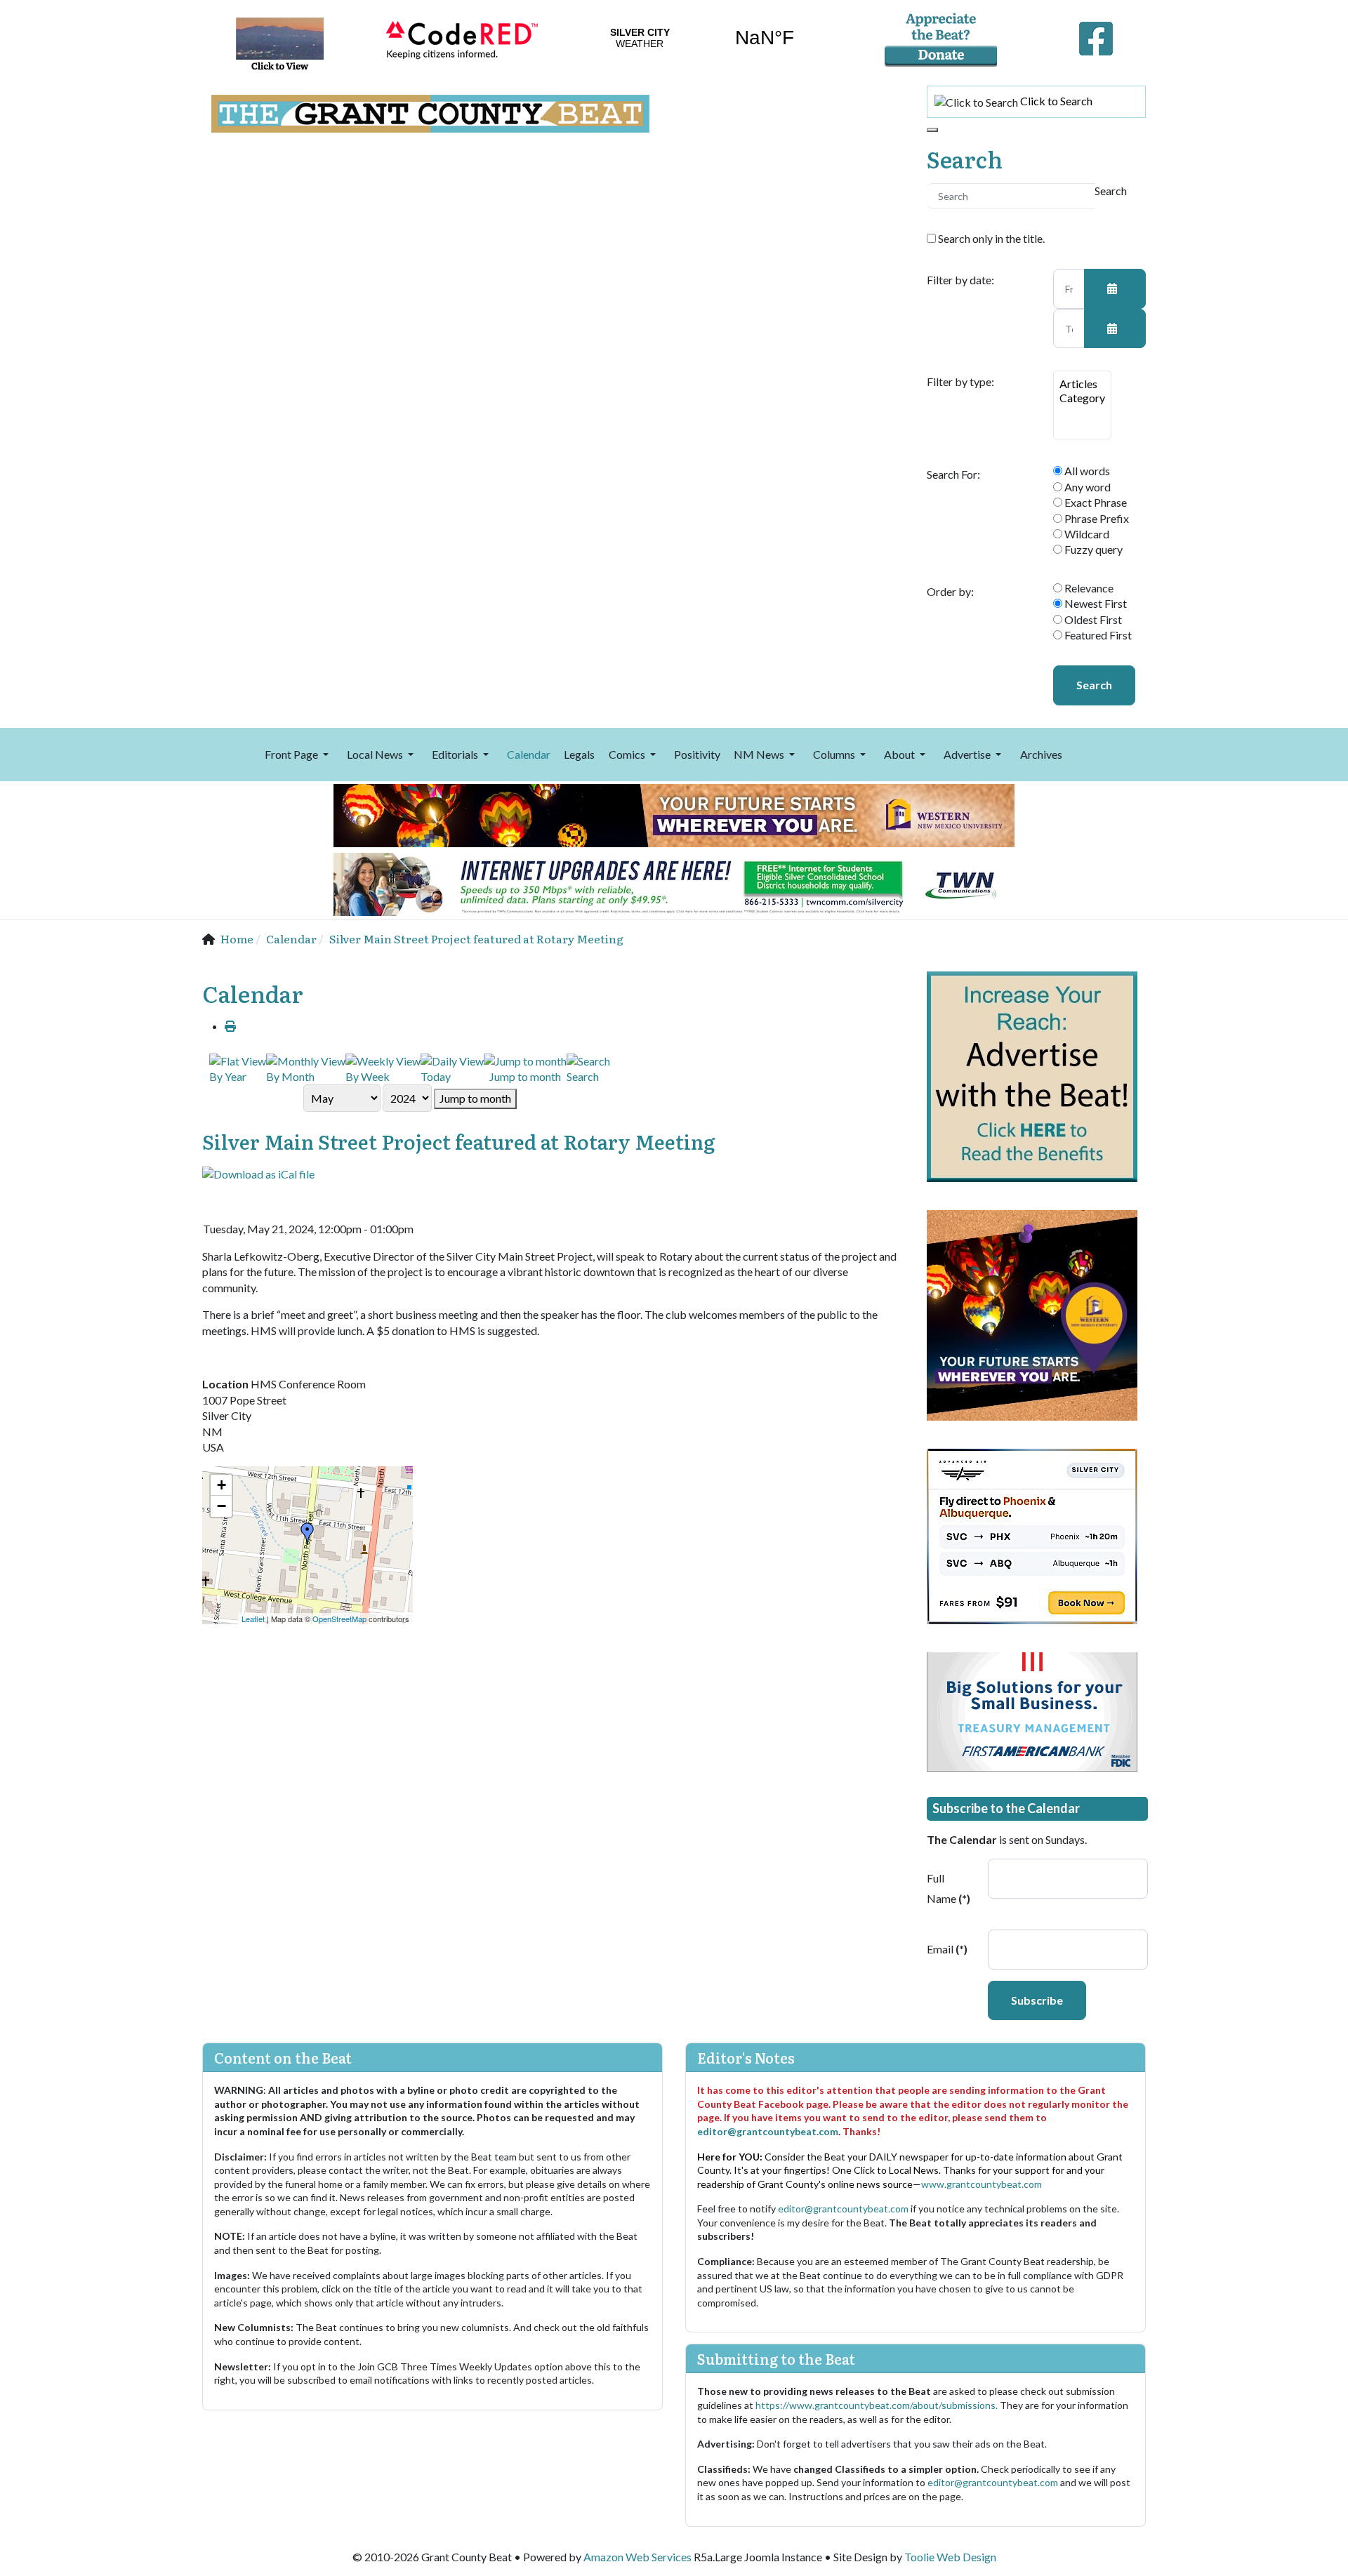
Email (947, 1949)
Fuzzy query (1092, 549)
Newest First (1095, 603)
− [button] (222, 1506)
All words (1086, 471)
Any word (1086, 487)
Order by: (950, 592)
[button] (299, 755)
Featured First (1097, 635)
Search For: (953, 474)
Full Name (949, 1888)
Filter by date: (960, 280)
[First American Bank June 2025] (1032, 1710)
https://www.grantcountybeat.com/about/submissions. (878, 2405)
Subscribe (1037, 2000)
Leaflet (253, 1619)
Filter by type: (960, 382)
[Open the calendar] (1115, 288)
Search (1094, 685)
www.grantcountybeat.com (982, 2184)
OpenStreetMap (339, 1619)
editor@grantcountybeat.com (768, 2131)
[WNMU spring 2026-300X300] (1032, 1314)
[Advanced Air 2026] (1032, 1535)
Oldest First (1092, 619)
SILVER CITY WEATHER (702, 38)
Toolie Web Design (950, 2557)
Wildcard (1086, 534)
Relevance (1088, 588)
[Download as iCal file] (258, 1173)
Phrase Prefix (1096, 518)
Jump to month (475, 1098)
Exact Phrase (1095, 502)
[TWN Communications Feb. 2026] (674, 883)
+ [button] (222, 1485)
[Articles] (1082, 384)
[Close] (932, 130)
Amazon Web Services (637, 2557)
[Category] (1082, 398)
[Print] (230, 1026)
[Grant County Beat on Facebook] (1096, 35)
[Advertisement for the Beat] (1032, 1075)
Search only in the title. (990, 238)
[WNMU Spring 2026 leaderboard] (674, 814)
